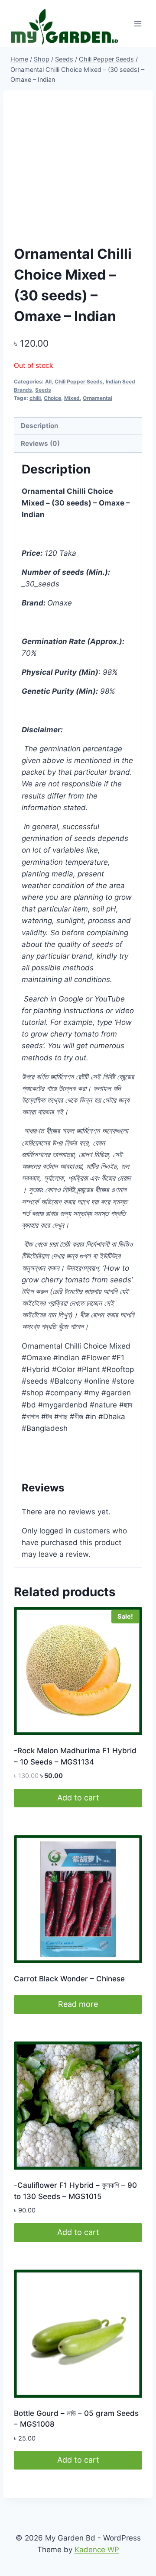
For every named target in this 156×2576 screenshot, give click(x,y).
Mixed (72, 398)
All (48, 382)
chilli (35, 398)
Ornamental (97, 398)
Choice (52, 398)
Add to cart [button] (78, 1798)
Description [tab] (40, 426)
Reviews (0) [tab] (40, 443)
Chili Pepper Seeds (79, 382)
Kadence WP (97, 2550)
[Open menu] (138, 24)
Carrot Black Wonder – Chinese (69, 1979)
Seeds (43, 390)
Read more (78, 2004)
